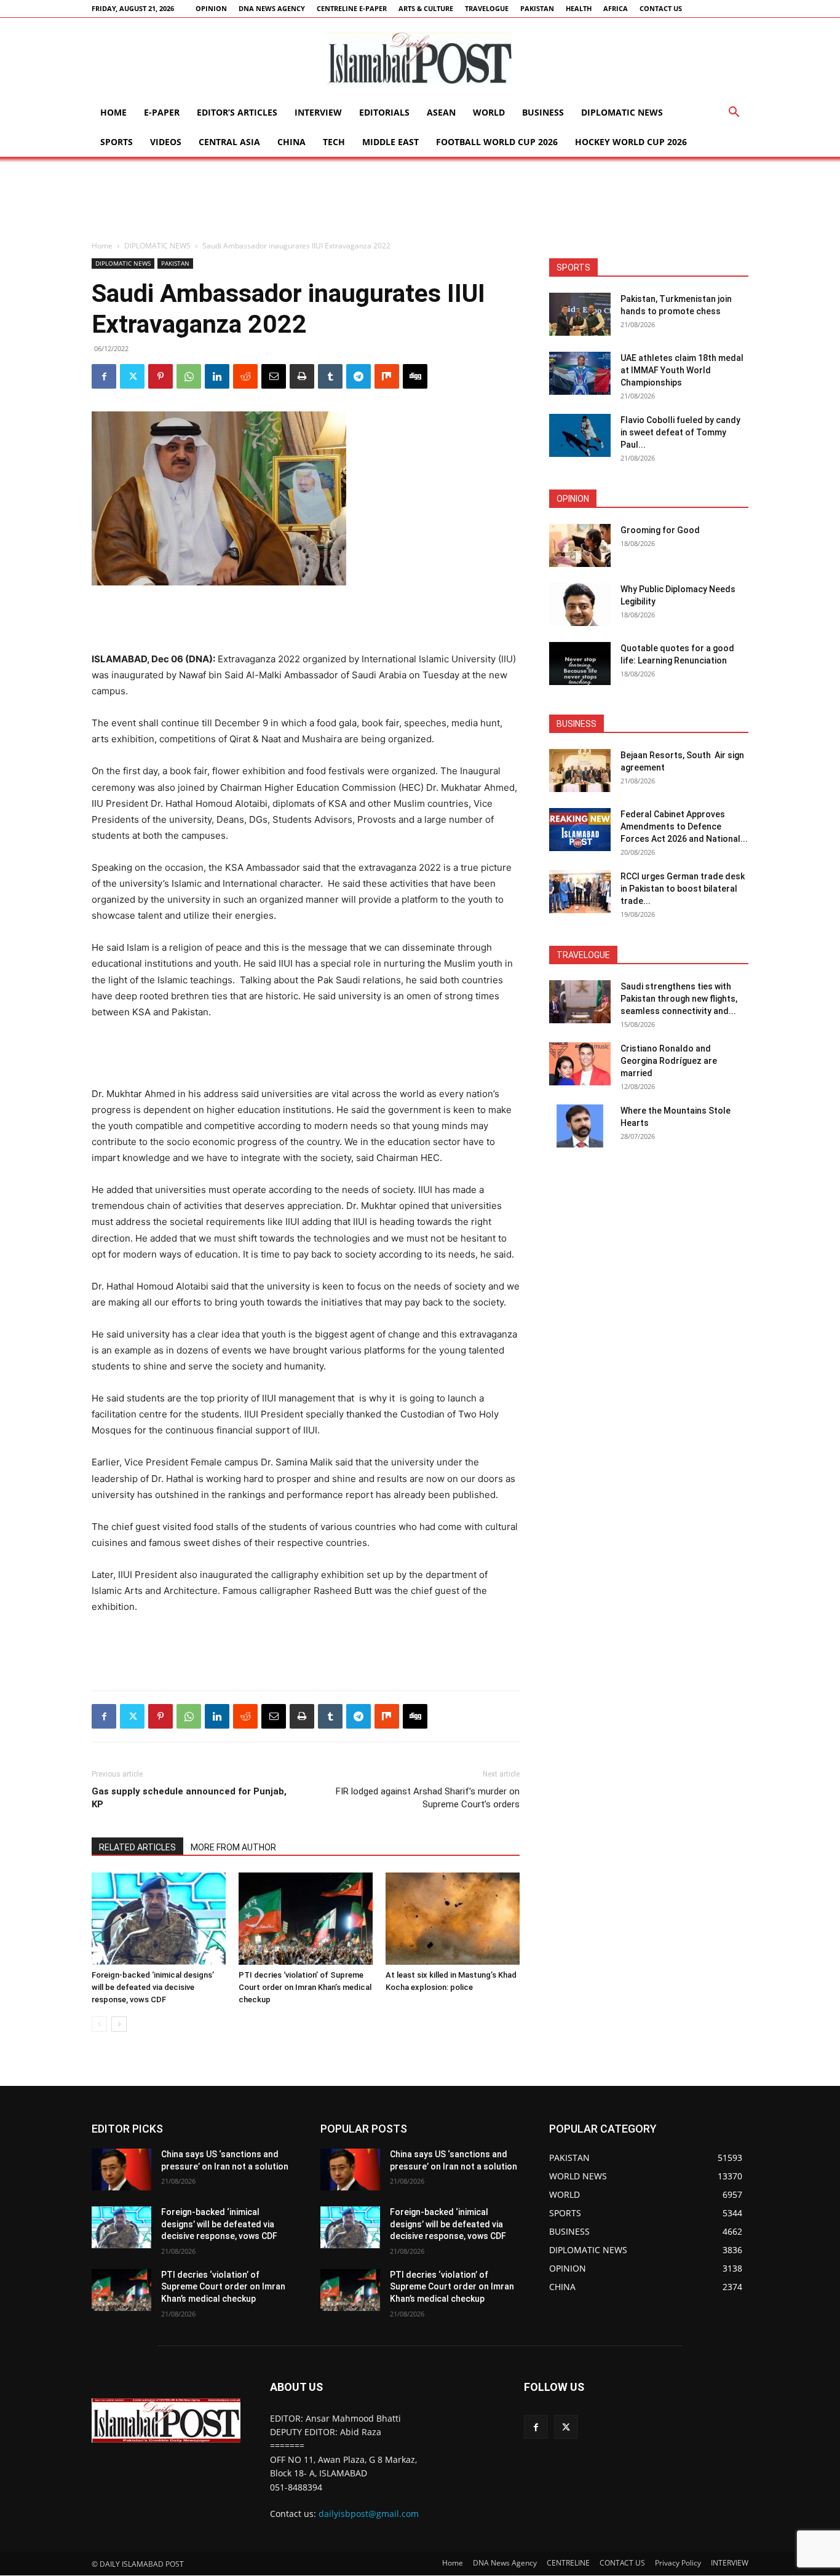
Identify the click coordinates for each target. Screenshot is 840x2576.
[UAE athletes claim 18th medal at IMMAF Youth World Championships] (580, 373)
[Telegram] (359, 376)
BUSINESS (543, 112)
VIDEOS (166, 142)
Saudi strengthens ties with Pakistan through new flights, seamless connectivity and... (679, 999)
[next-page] (119, 2024)
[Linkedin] (217, 376)
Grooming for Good (660, 530)
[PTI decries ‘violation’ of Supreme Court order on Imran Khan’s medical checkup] (306, 1919)
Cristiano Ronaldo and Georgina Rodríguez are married (669, 1061)
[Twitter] (132, 376)
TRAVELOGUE (487, 8)
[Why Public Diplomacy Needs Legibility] (580, 604)
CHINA (291, 142)
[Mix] (387, 376)
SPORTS (117, 142)
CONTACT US (661, 8)
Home (113, 112)
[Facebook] (104, 376)
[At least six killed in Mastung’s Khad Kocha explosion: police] (453, 1919)
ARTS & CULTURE (426, 8)
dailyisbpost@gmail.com (369, 2514)
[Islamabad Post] (420, 58)
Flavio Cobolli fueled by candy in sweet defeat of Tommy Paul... (680, 432)
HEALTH (579, 8)
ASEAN (441, 112)
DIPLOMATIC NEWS (622, 112)
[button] (734, 113)
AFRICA (616, 8)
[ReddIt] (245, 376)
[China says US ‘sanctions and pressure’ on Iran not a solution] (121, 2170)
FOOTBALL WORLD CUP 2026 (497, 142)
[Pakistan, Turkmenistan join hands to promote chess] (580, 314)
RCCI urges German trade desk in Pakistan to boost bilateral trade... (683, 889)
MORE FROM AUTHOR (233, 1847)
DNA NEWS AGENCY (272, 8)
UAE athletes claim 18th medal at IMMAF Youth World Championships (682, 370)
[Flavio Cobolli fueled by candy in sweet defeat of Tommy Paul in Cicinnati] (580, 435)
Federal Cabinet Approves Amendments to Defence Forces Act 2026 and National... (684, 826)
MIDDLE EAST (390, 142)
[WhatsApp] (189, 376)
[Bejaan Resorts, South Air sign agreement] (580, 771)
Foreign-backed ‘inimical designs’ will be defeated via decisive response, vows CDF (153, 1987)
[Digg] (415, 376)
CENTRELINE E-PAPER (352, 8)
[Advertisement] (420, 199)
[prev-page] (99, 2024)
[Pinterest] (160, 376)
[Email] (274, 376)
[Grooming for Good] (580, 545)
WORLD (489, 112)
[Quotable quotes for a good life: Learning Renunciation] (580, 664)
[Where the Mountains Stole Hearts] (580, 1126)
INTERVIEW (318, 112)
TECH (334, 142)
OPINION (211, 8)
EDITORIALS (384, 112)
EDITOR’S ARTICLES (237, 112)
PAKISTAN (537, 8)
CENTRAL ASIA (229, 142)
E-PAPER (162, 112)
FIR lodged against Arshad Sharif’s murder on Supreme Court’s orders (428, 1798)
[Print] (302, 376)
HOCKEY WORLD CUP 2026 (631, 142)
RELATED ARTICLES (137, 1847)
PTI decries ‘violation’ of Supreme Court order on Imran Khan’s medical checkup (305, 1987)
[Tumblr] (330, 376)
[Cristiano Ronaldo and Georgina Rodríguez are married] (580, 1064)
